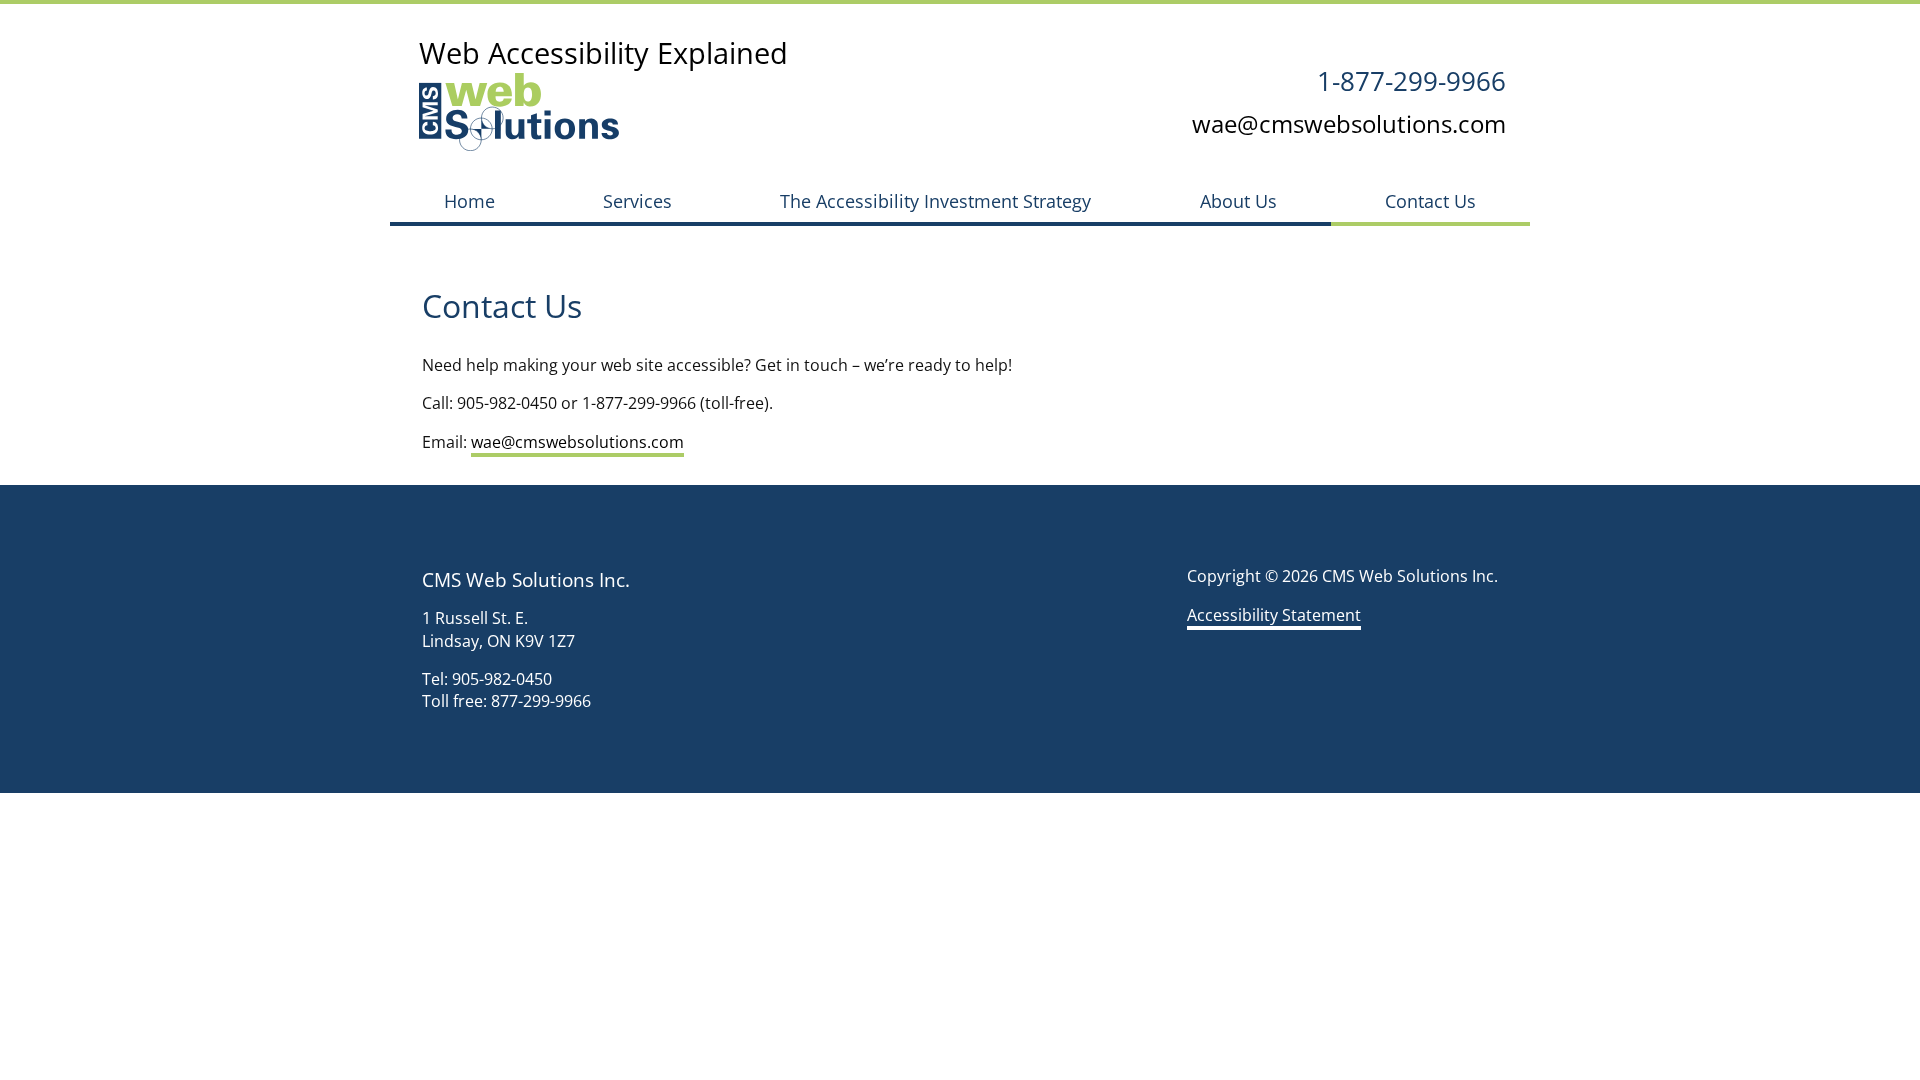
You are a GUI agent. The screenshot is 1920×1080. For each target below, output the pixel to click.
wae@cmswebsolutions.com (1349, 123)
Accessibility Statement (1274, 615)
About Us (1238, 201)
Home (469, 201)
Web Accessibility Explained (603, 52)
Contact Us (1430, 201)
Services (637, 201)
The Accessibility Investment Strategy (935, 201)
